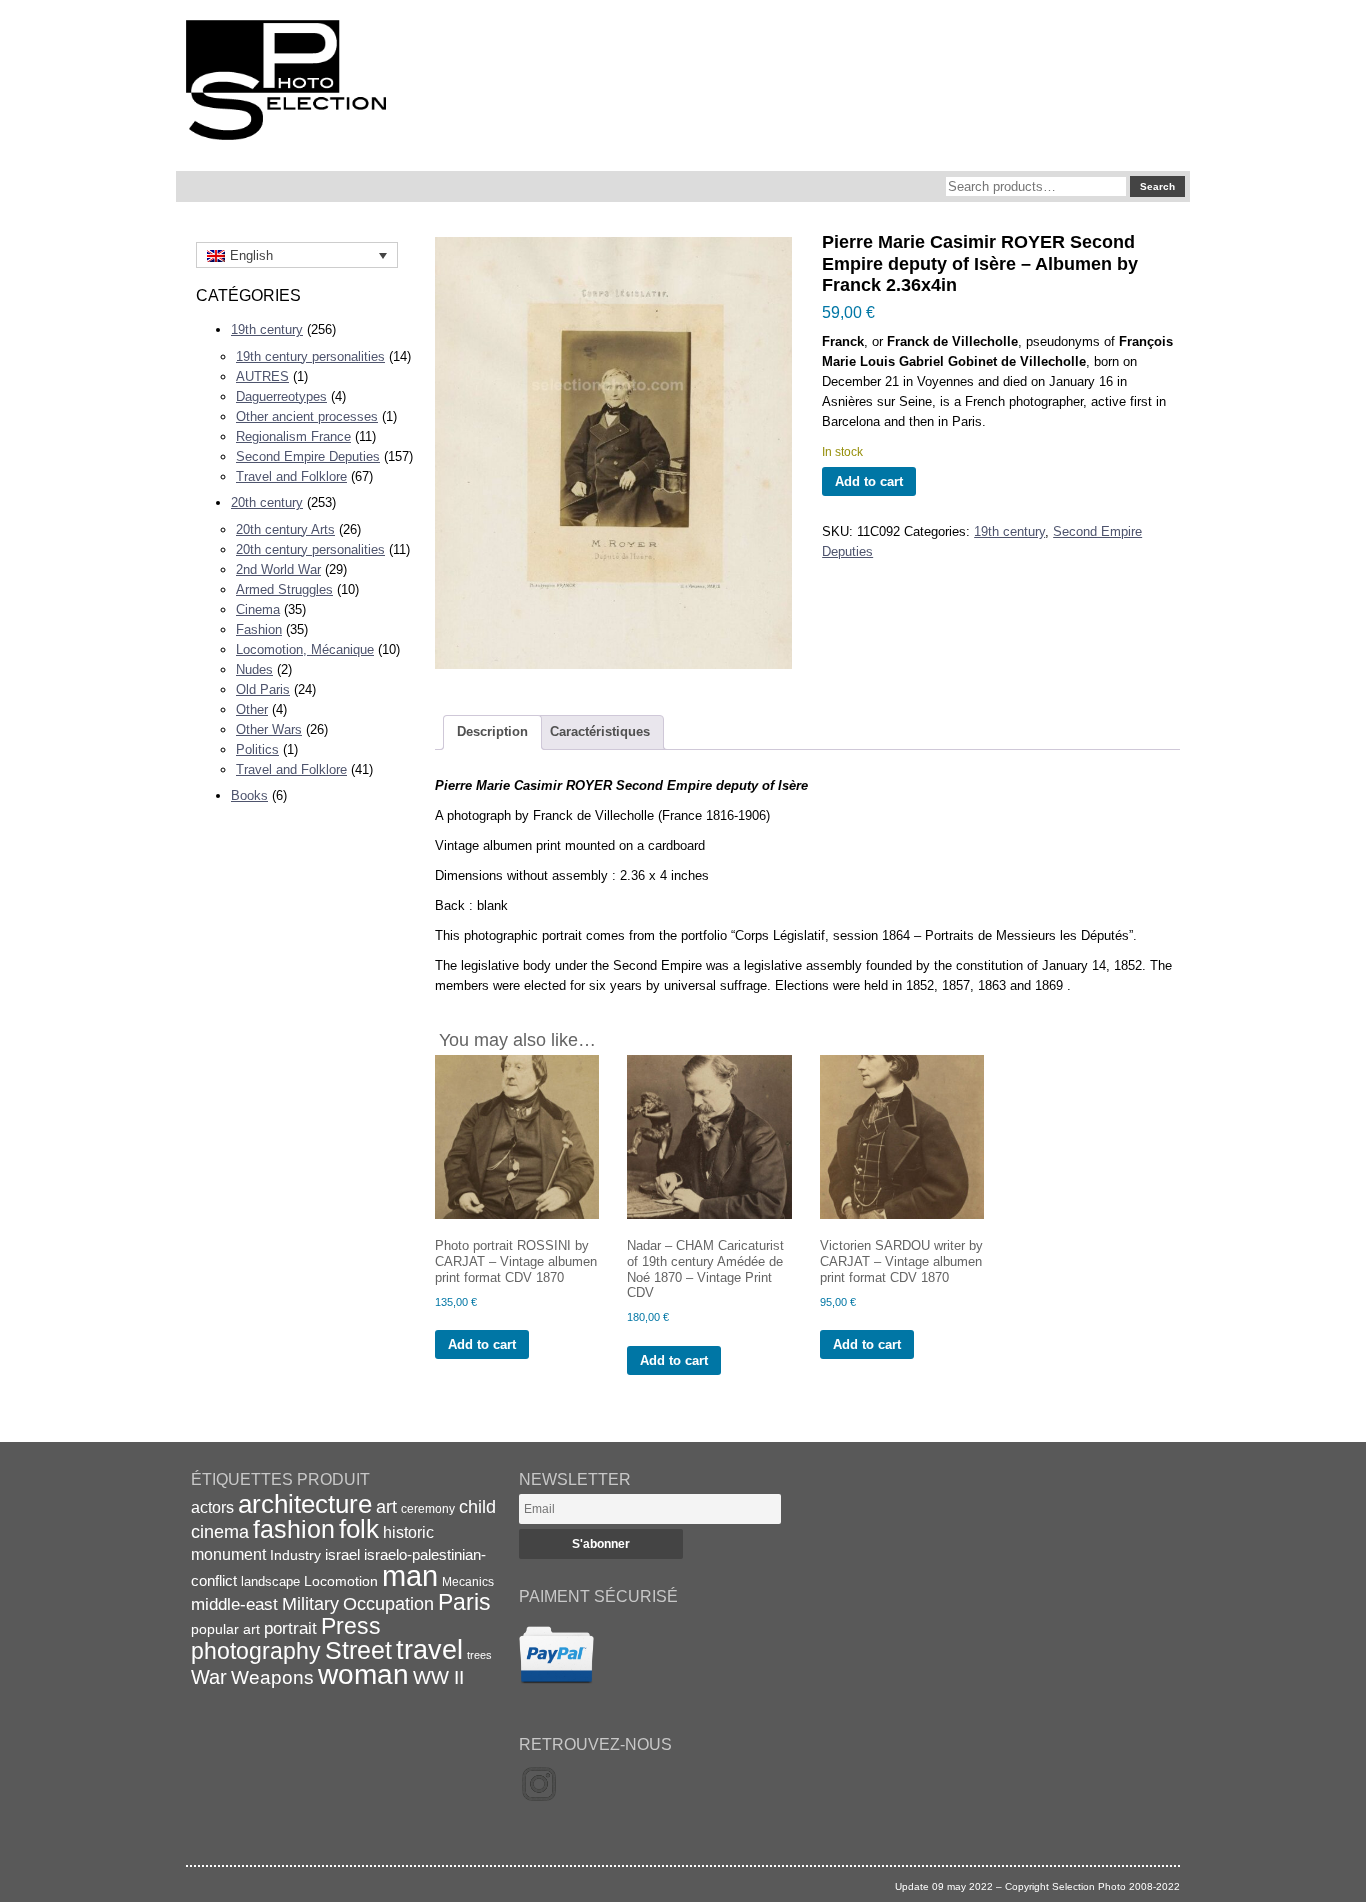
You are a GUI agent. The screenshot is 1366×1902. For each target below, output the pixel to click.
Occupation (388, 1604)
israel (342, 1554)
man (410, 1575)
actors (212, 1507)
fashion (294, 1529)
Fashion (259, 629)
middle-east (234, 1604)
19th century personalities (310, 356)
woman (363, 1674)
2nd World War (278, 569)
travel (429, 1650)
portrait (290, 1628)
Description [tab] (492, 731)
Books (249, 795)
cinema (220, 1532)
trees (479, 1655)
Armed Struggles (284, 589)
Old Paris (263, 689)
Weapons (272, 1677)
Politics (257, 749)
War (209, 1677)
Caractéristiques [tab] (600, 731)
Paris (464, 1602)
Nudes (254, 669)
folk (359, 1529)
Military (310, 1604)
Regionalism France (293, 436)
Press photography (286, 1638)
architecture (305, 1504)
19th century (267, 329)
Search (1157, 186)
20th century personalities (310, 549)
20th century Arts (285, 529)
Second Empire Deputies (308, 456)
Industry (295, 1555)
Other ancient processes (307, 416)
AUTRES (262, 376)
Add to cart (869, 481)
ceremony (428, 1509)
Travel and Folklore (291, 476)
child (477, 1507)
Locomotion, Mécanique (305, 649)
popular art (225, 1629)
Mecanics (468, 1581)
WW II (438, 1677)
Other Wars (269, 729)
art (386, 1507)
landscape (270, 1581)
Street (358, 1650)
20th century (267, 502)
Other (252, 709)
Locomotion (341, 1581)
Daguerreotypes (281, 396)
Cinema (258, 609)
